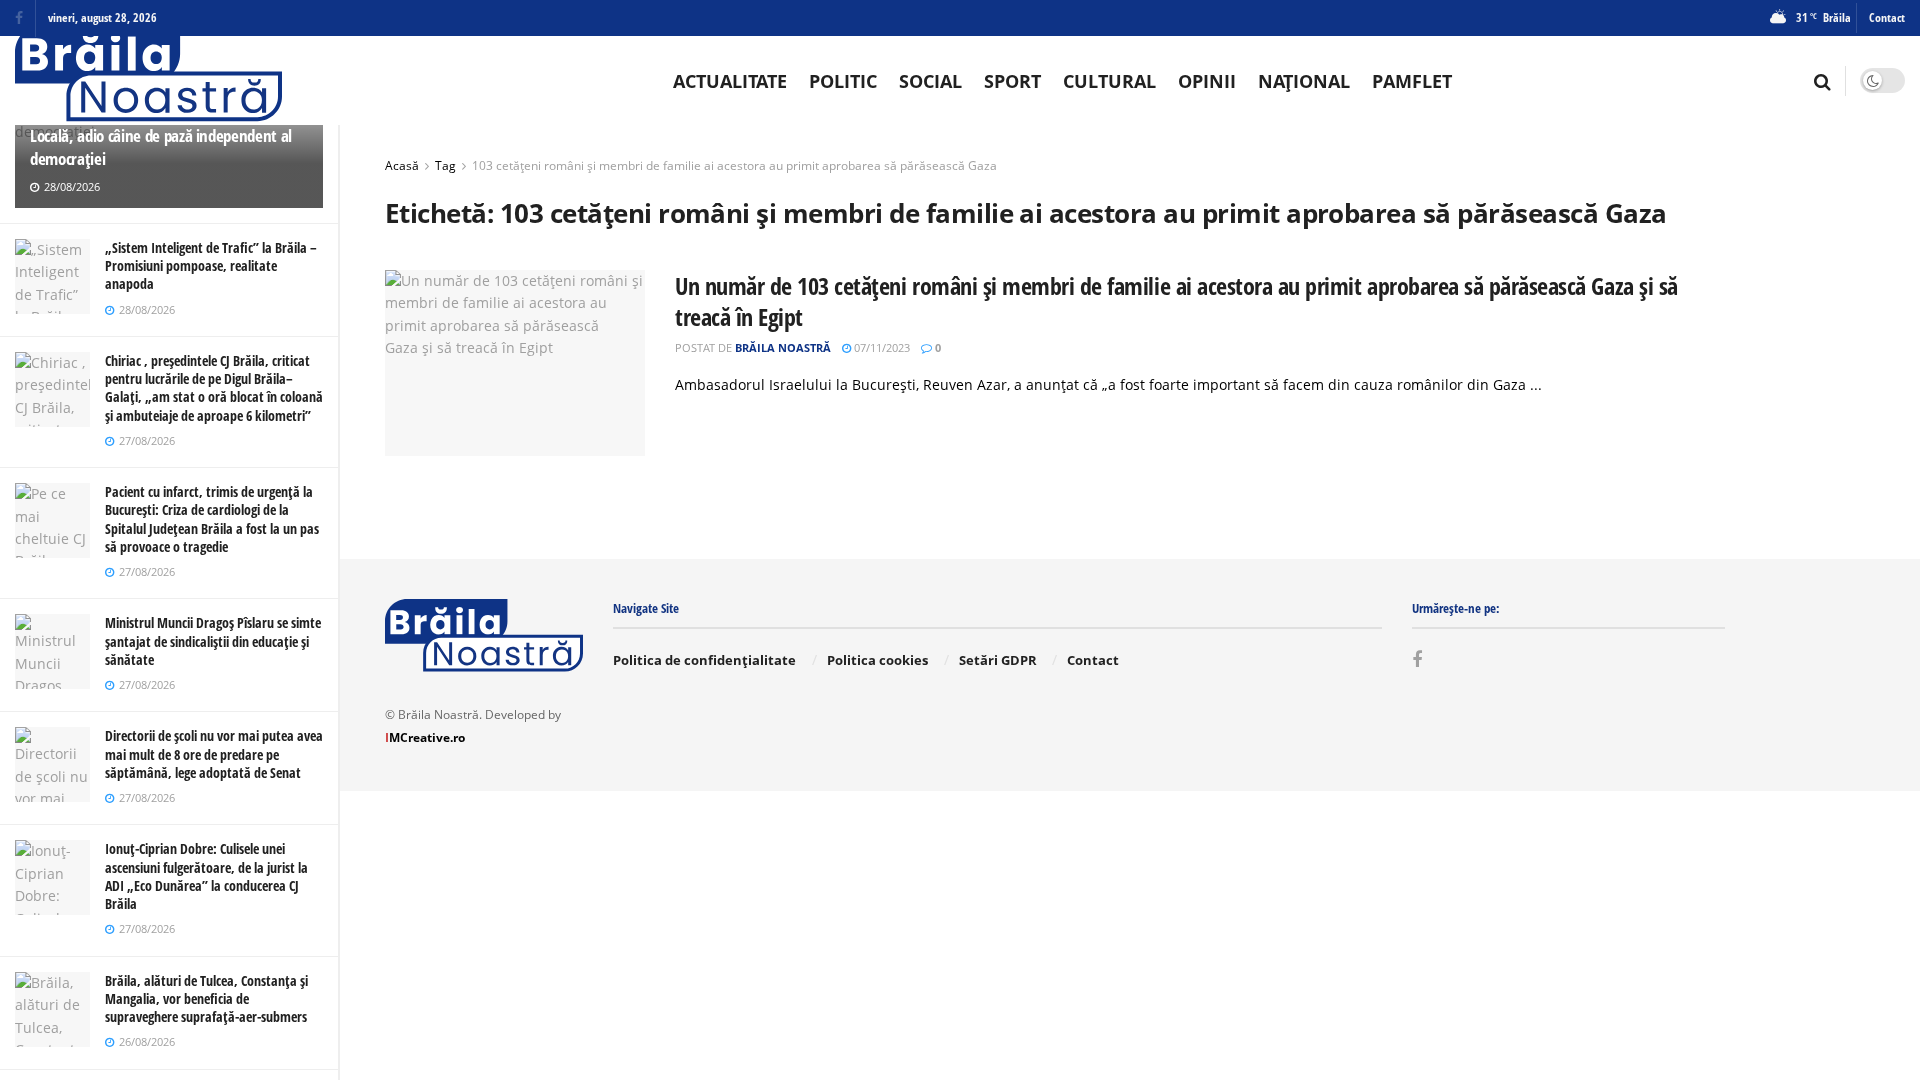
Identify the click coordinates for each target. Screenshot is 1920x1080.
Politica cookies (877, 660)
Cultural (1109, 81)
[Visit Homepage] (148, 80)
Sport (1012, 81)
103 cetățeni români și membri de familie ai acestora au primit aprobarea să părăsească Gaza (734, 165)
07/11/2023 (880, 347)
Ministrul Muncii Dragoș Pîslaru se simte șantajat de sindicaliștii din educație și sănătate (213, 640)
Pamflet (1412, 81)
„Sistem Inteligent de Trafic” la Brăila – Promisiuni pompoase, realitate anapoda (211, 265)
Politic (843, 81)
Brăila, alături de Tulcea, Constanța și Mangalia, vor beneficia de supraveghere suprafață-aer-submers (206, 998)
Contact (1887, 17)
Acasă (402, 165)
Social (930, 81)
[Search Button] (1822, 81)
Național (1304, 81)
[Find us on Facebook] (19, 18)
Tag (445, 165)
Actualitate (730, 81)
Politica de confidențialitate (704, 660)
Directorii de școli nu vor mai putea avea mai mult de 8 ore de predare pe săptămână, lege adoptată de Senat (214, 753)
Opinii (1207, 81)
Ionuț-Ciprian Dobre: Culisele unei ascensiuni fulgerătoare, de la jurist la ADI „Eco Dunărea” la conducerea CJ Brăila (206, 876)
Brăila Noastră (783, 347)
